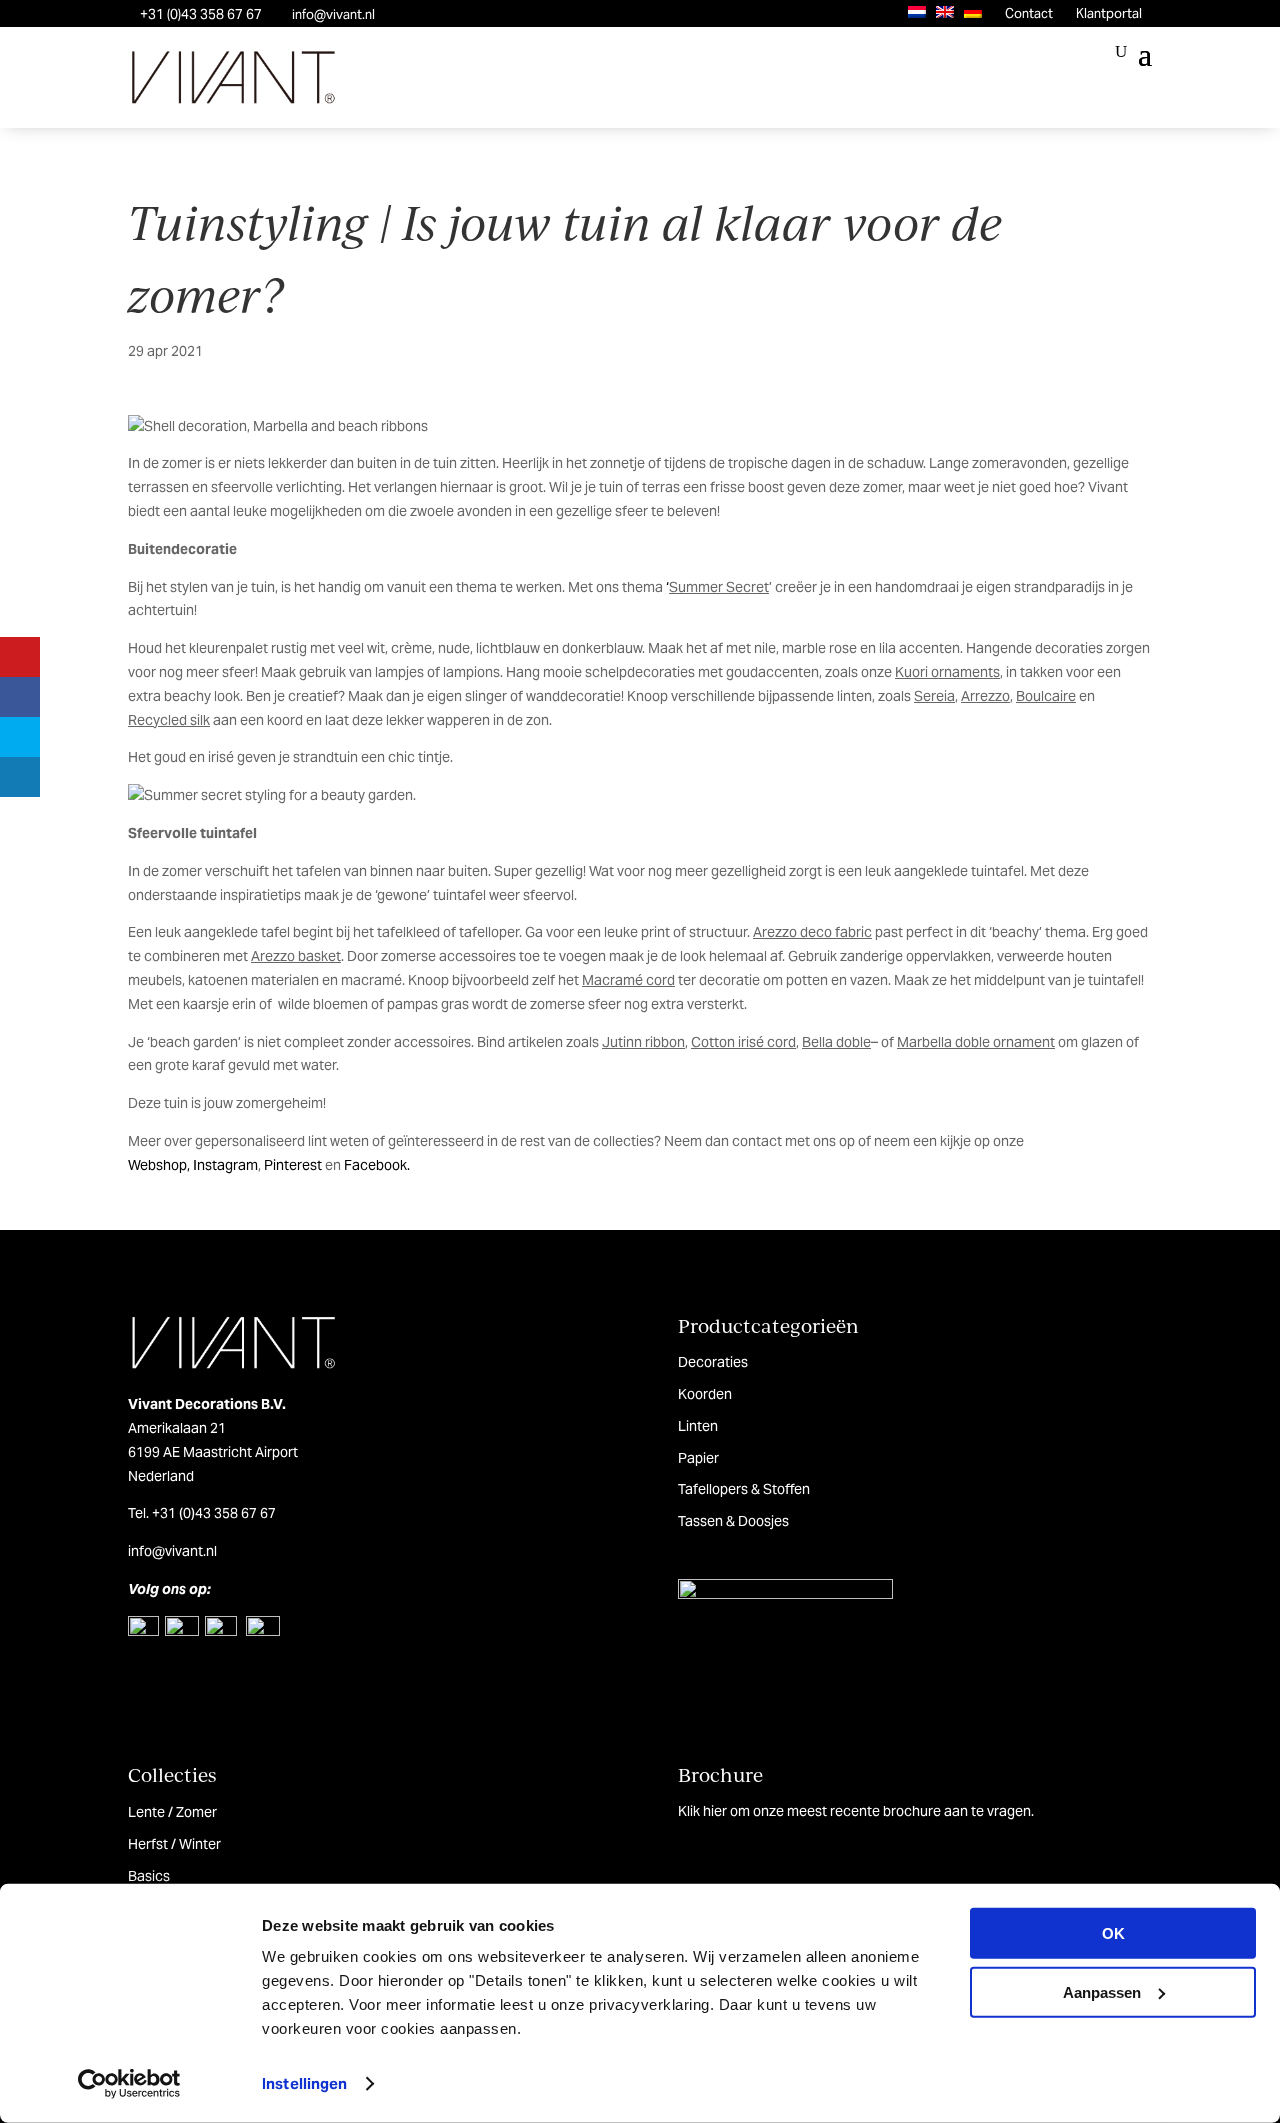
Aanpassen (1102, 1991)
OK (1113, 1933)
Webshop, (159, 1165)
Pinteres (290, 1165)
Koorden (705, 1394)
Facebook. (377, 1165)
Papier (698, 1458)
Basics (149, 1876)
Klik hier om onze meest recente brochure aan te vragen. (856, 1811)
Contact (1029, 13)
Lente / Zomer (172, 1812)
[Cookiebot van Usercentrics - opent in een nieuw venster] (129, 2084)
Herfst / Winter (174, 1844)
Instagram (225, 1165)
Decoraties (713, 1362)
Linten (698, 1426)
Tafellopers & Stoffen (744, 1489)
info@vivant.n (171, 1551)
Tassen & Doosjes (733, 1521)
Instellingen (304, 2083)
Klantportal (1109, 13)
